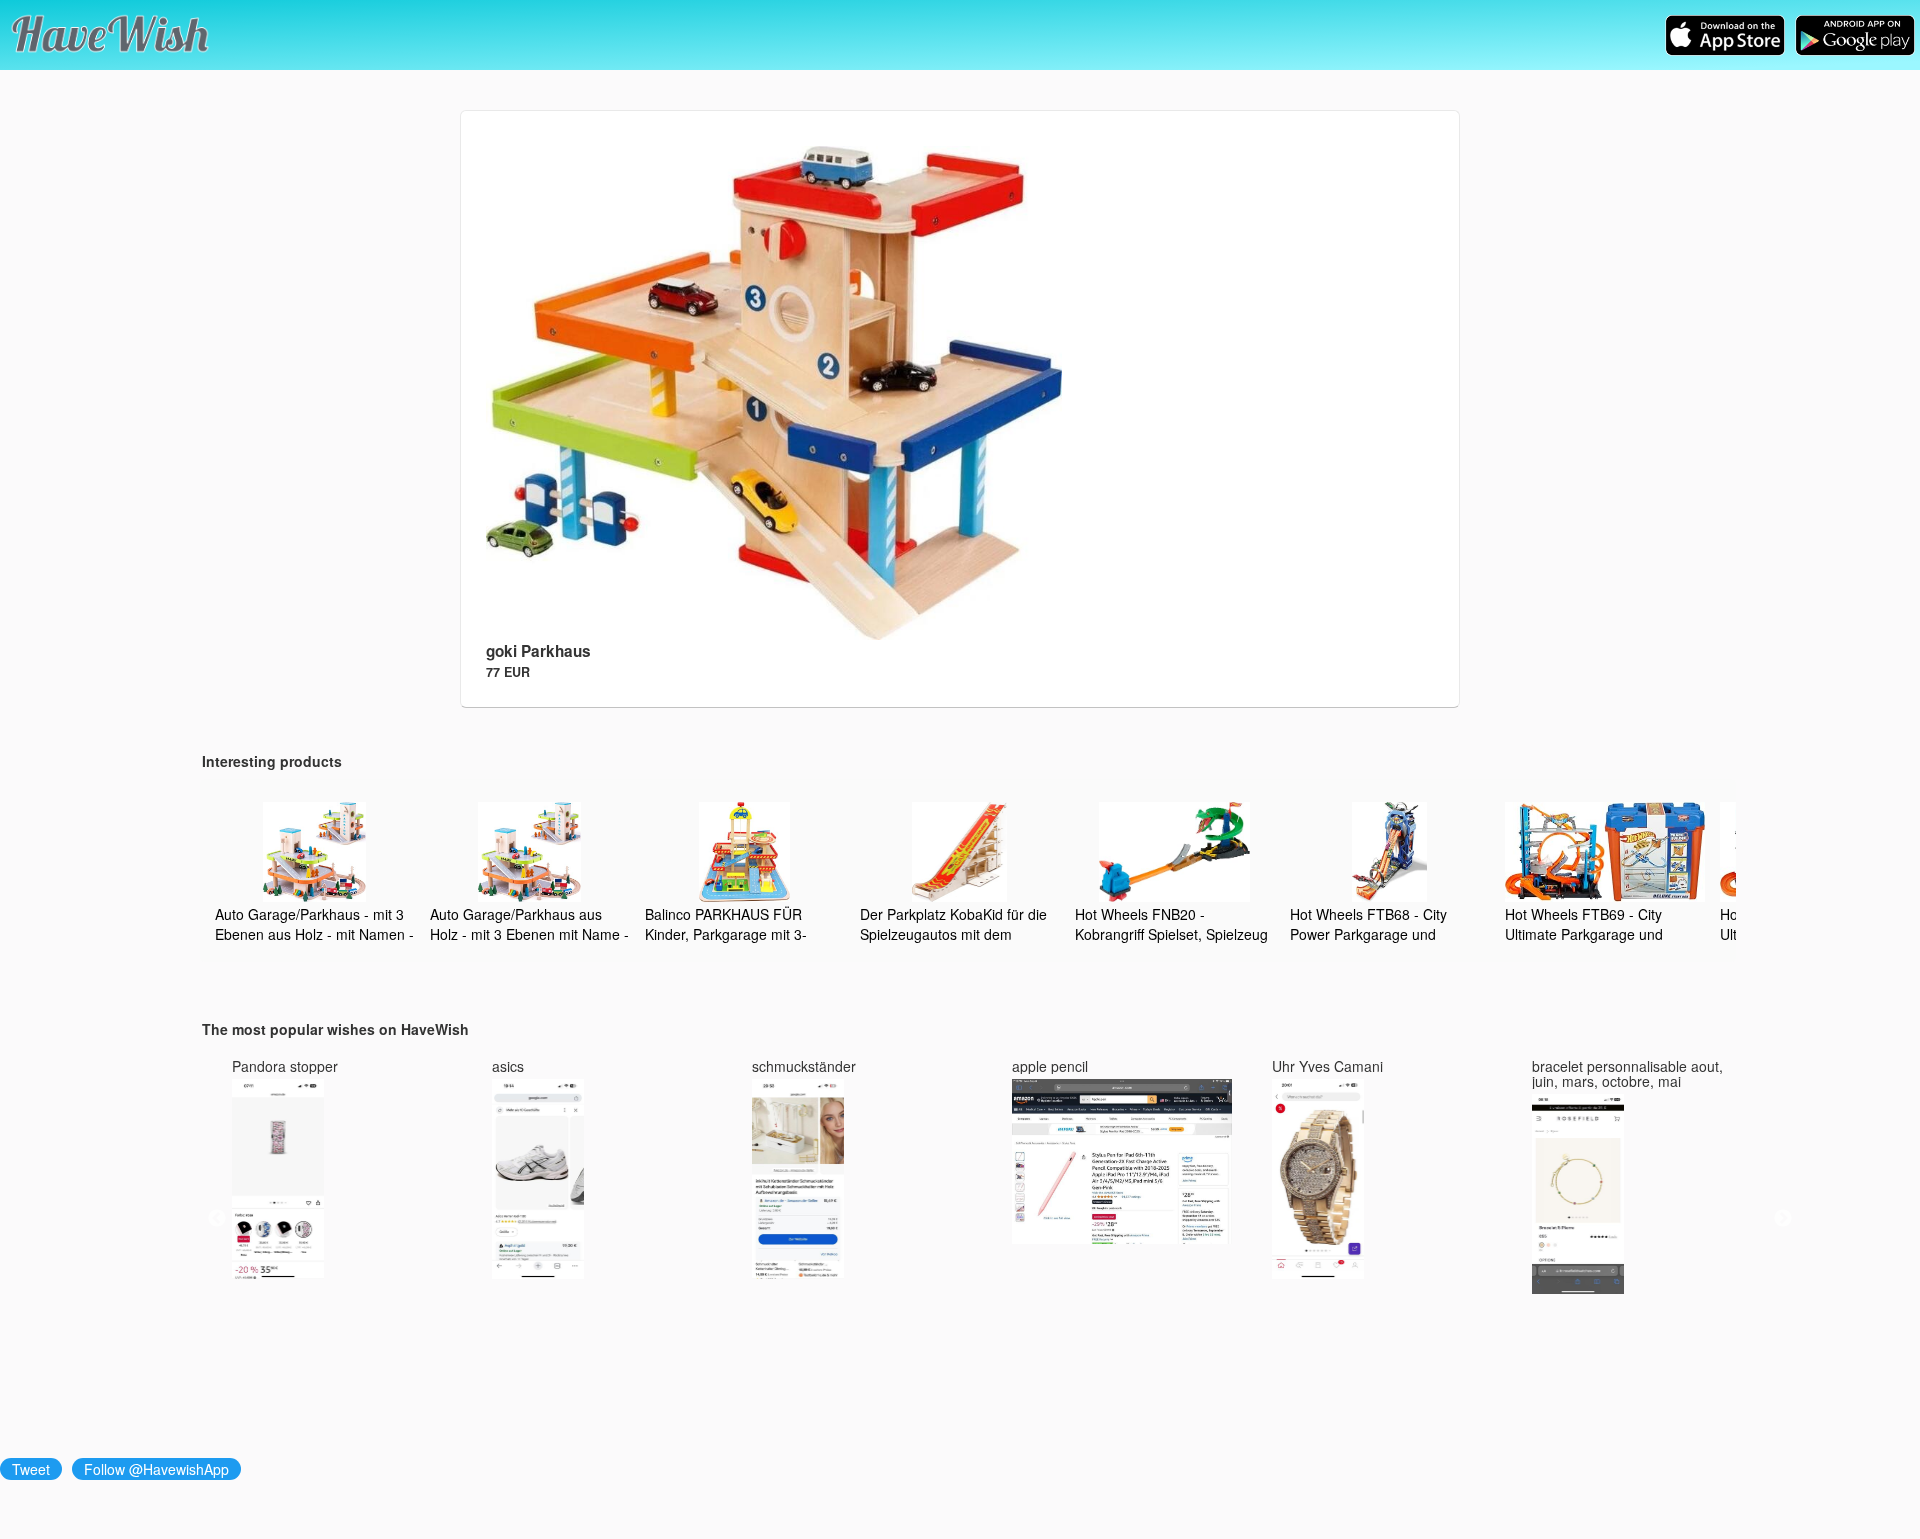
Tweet (31, 1469)
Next (1783, 1219)
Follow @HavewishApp (156, 1469)
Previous (217, 1219)
